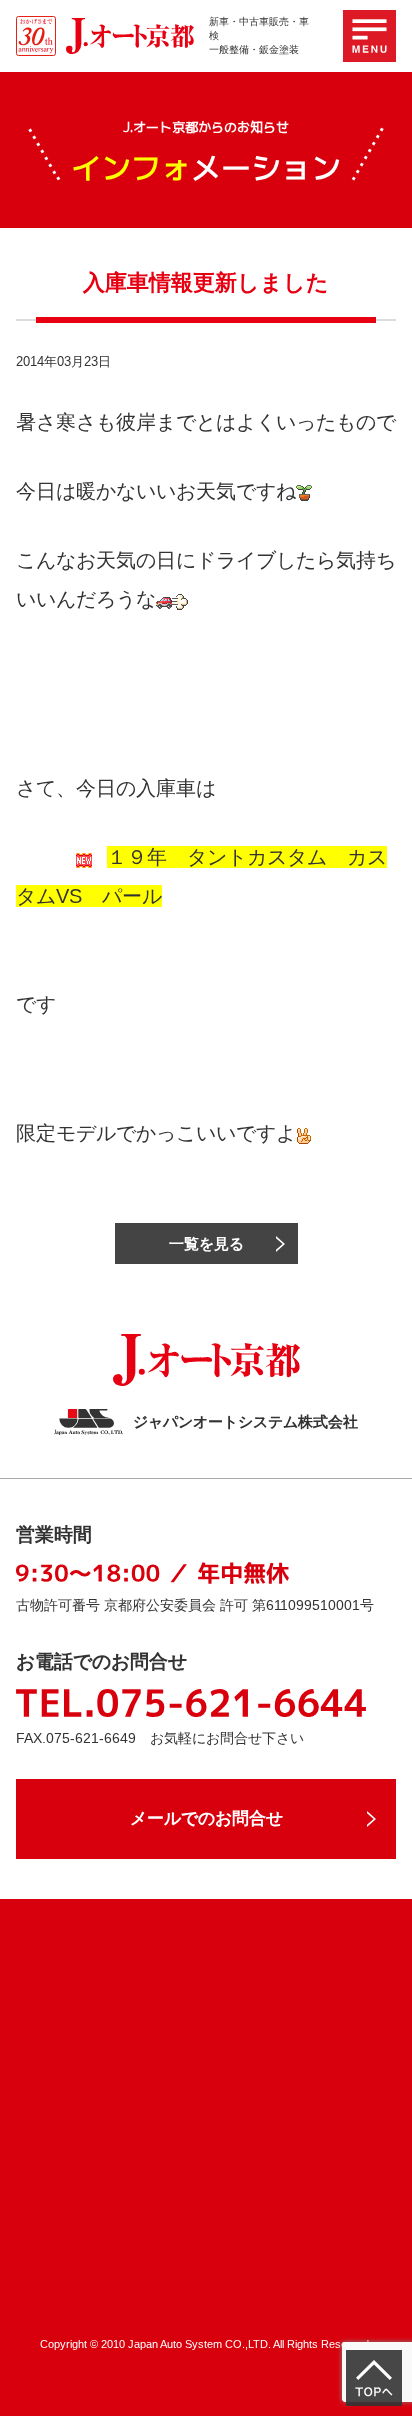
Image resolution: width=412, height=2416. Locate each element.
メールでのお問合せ (206, 1818)
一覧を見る (206, 1243)
